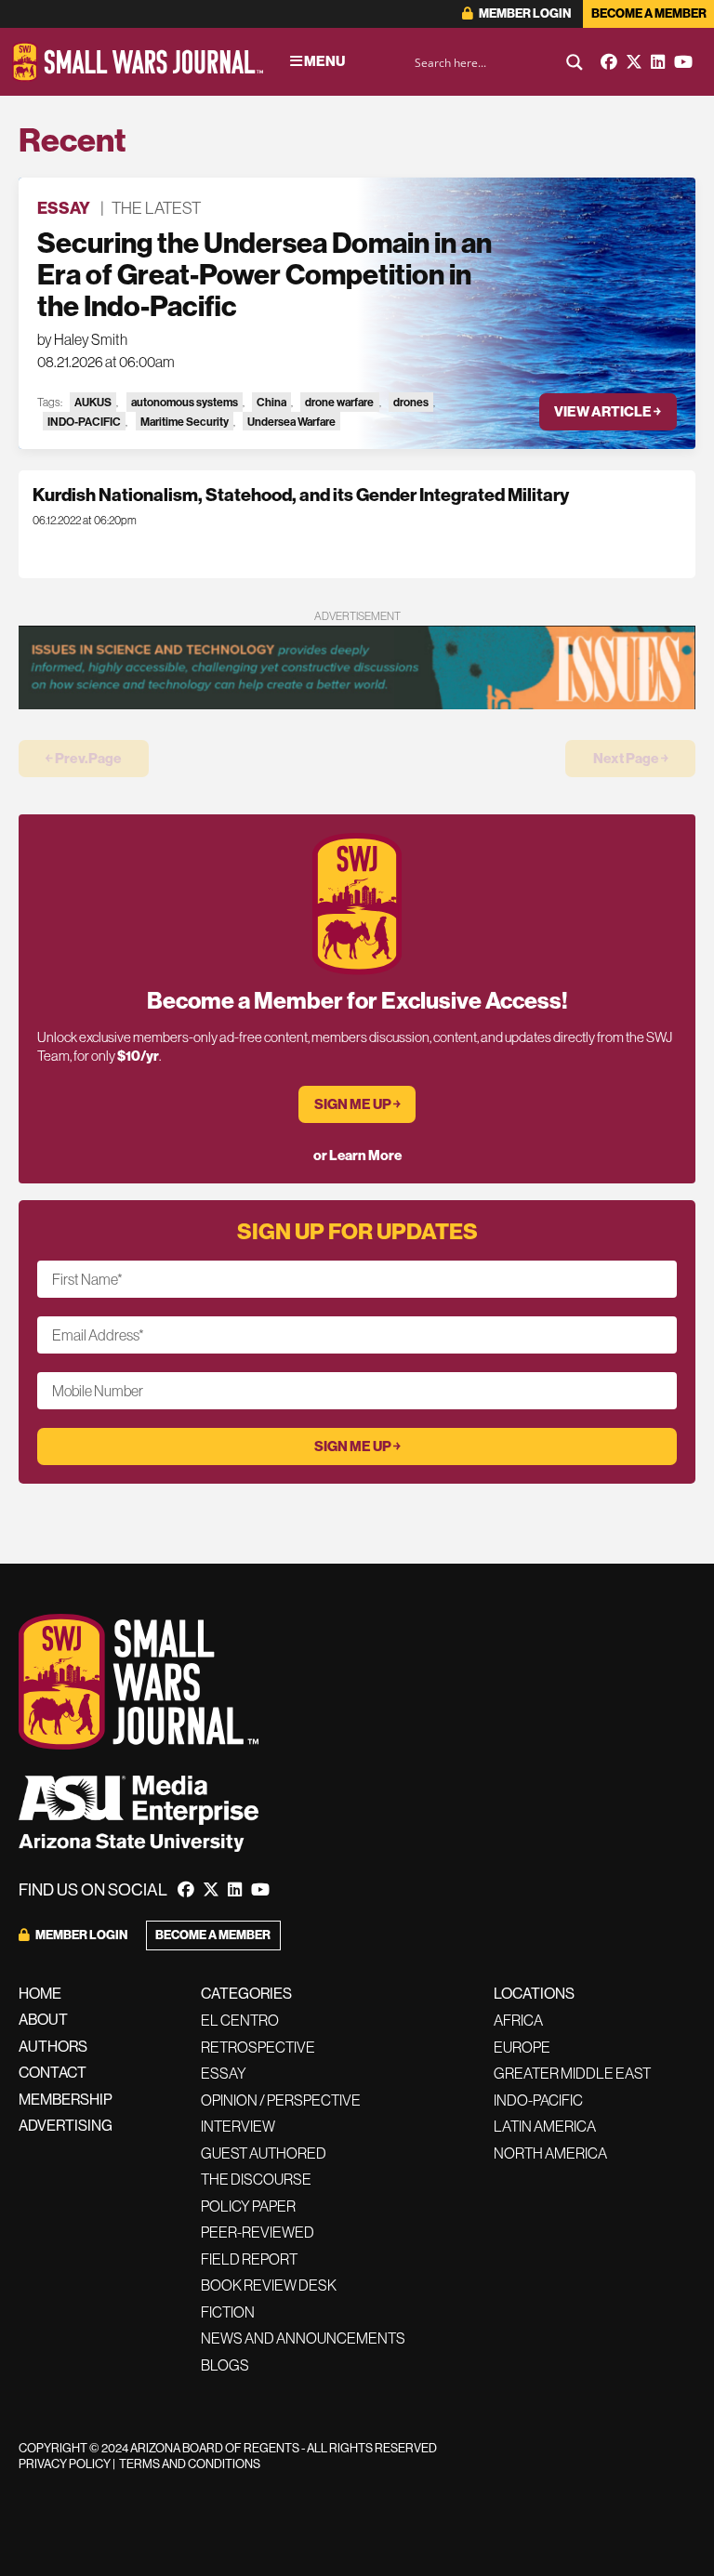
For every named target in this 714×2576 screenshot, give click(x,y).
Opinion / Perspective (281, 2100)
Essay (64, 208)
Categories (246, 1993)
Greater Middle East (572, 2073)
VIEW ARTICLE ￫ (608, 411)
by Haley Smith (82, 339)
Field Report (249, 2259)
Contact (53, 2072)
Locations (534, 1993)
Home (40, 1993)
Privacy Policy (65, 2464)
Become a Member (649, 13)
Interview (238, 2126)
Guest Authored (264, 2153)
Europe (522, 2047)
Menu (324, 61)
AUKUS (93, 402)
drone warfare (339, 402)
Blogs (225, 2365)
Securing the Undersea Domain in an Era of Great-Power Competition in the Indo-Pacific (264, 274)
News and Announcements (303, 2338)
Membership (66, 2099)
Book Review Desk (269, 2285)
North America (550, 2153)
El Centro (240, 2020)
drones (411, 402)
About (43, 2019)
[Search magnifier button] (575, 62)
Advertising (66, 2125)
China (271, 402)
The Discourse (256, 2179)
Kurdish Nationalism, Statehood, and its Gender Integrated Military (301, 495)
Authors (53, 2046)
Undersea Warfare (291, 422)
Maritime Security (185, 422)
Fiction (228, 2312)
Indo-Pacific (538, 2100)
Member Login (524, 13)
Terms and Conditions (190, 2464)
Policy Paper (248, 2206)
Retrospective (258, 2047)
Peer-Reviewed (258, 2232)
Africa (518, 2020)
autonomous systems (185, 402)
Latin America (545, 2126)
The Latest (156, 208)
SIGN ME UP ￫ (357, 1104)
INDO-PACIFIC (84, 422)
